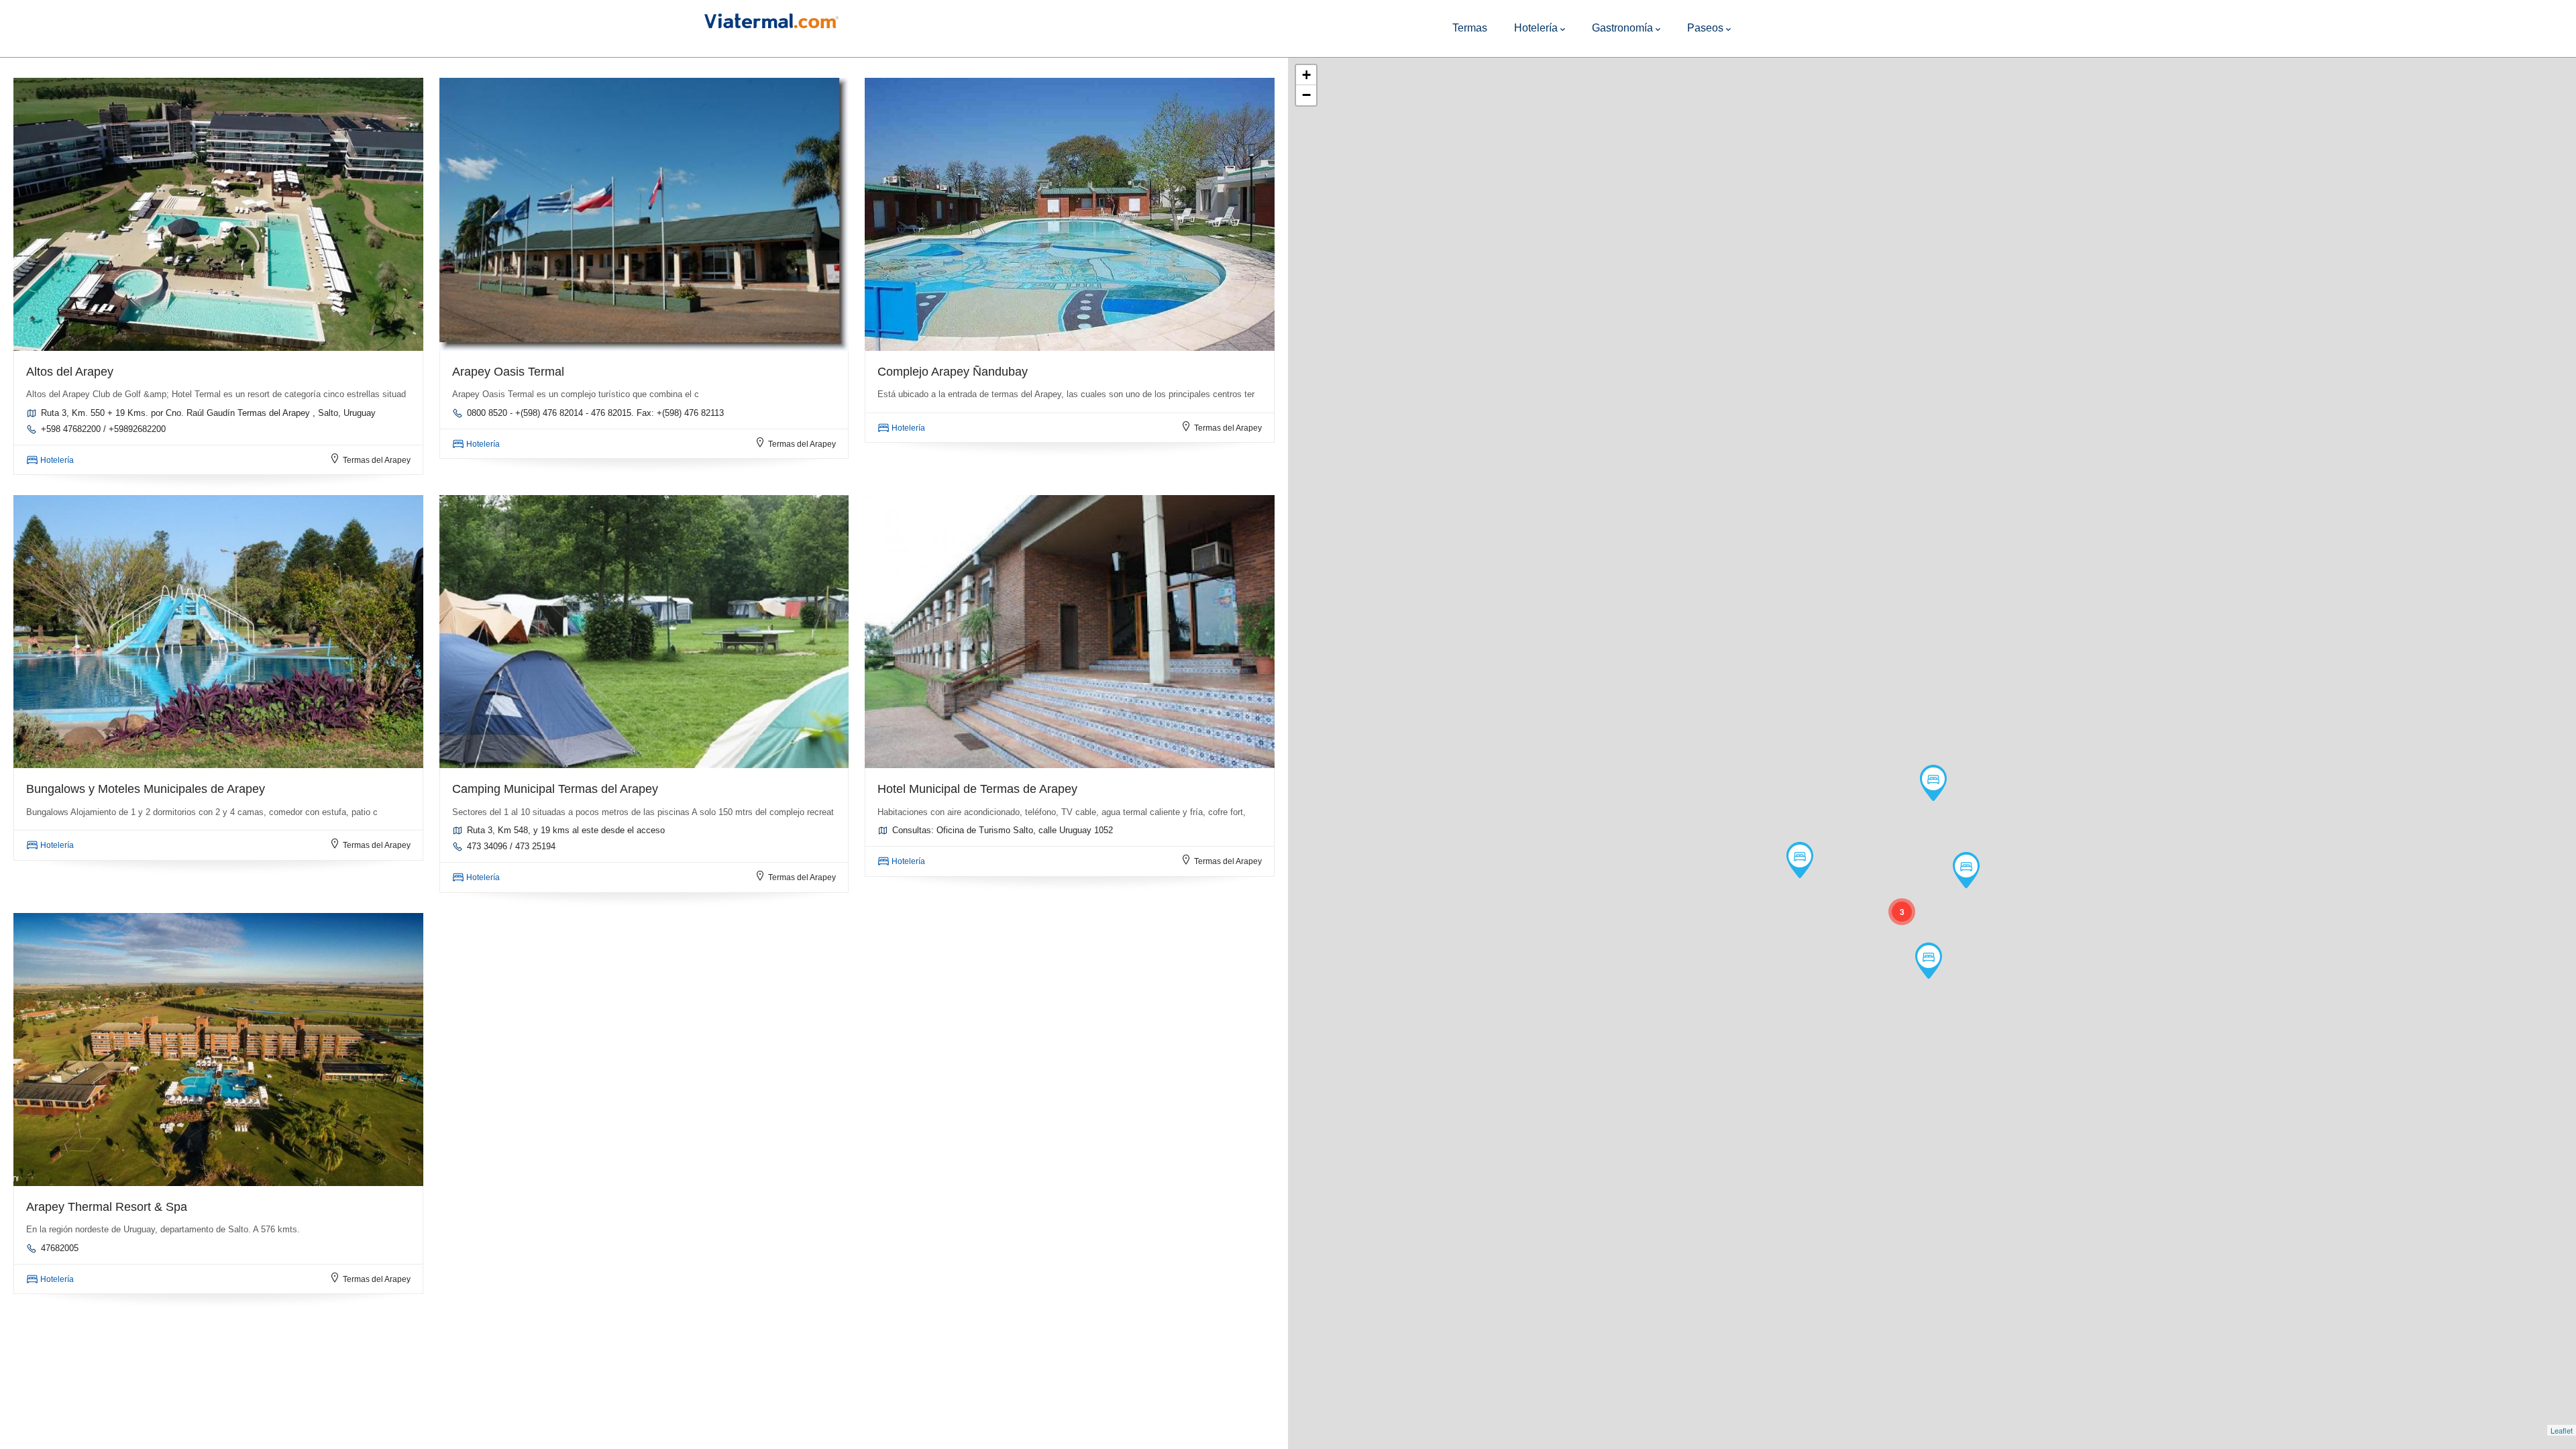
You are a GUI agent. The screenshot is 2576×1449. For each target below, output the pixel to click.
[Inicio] (771, 18)
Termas (1470, 28)
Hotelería (1536, 28)
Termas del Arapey (377, 460)
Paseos (1705, 28)
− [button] (1306, 95)
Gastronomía (1622, 28)
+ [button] (1306, 75)
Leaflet (2562, 1430)
